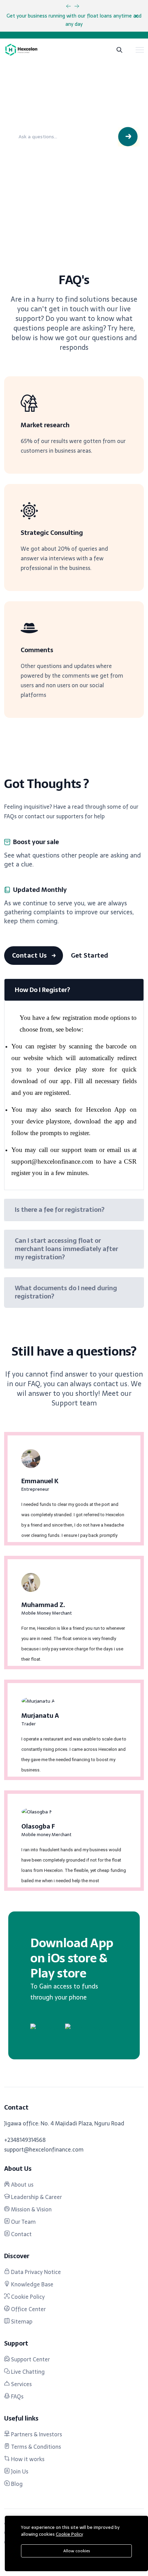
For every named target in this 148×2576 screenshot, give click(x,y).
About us (22, 2185)
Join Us (19, 2471)
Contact (21, 2234)
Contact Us (30, 955)
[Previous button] (77, 6)
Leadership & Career (36, 2197)
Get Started (90, 955)
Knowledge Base (31, 2284)
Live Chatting (27, 2372)
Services (21, 2384)
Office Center (28, 2309)
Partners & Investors (36, 2434)
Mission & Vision (31, 2209)
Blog (16, 2484)
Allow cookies (77, 2551)
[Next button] (68, 6)
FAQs (17, 2396)
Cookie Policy (27, 2297)
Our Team (23, 2222)
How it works (27, 2459)
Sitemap (21, 2321)
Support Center (30, 2359)
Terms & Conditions (35, 2447)
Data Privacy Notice (35, 2272)
